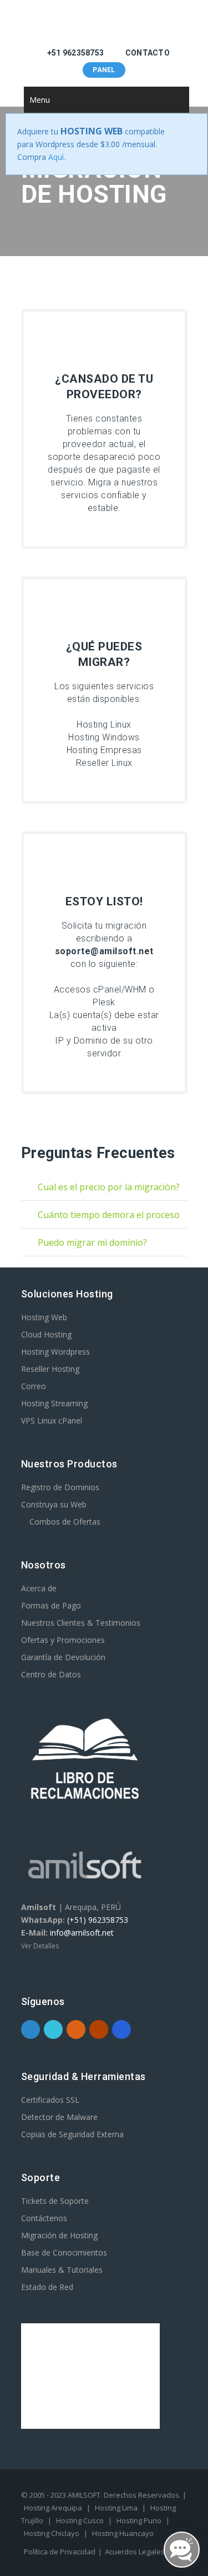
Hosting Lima (116, 2508)
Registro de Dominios (60, 1487)
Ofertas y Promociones (63, 1640)
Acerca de (39, 1588)
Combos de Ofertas (64, 1522)
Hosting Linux (104, 725)
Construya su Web (54, 1504)
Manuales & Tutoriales (62, 2270)
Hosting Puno (139, 2520)
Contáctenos (44, 2218)
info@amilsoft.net (82, 1933)
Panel (104, 70)
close (188, 132)
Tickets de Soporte (55, 2201)
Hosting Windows (104, 737)
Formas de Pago (51, 1605)
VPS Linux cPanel (52, 1420)
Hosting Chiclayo (52, 2533)
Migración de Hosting (59, 2235)
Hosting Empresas (104, 750)
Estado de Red (47, 2287)
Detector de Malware (59, 2117)
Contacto (147, 53)
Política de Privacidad (60, 2552)
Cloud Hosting (46, 1334)
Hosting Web (44, 1317)
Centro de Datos (51, 1674)
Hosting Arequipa (53, 2508)
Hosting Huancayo (123, 2533)
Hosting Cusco (80, 2520)
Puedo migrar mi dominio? (84, 1246)
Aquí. (57, 157)
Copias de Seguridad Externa (72, 2134)
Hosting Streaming (54, 1403)
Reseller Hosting (50, 1369)
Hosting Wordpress (55, 1352)
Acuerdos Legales (135, 2552)
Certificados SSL (50, 2100)
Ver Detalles (40, 1946)
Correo (34, 1386)
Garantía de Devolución (63, 1657)
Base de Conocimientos (64, 2252)
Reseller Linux (104, 763)
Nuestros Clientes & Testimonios (81, 1623)
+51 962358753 (75, 53)
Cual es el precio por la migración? (100, 1191)
